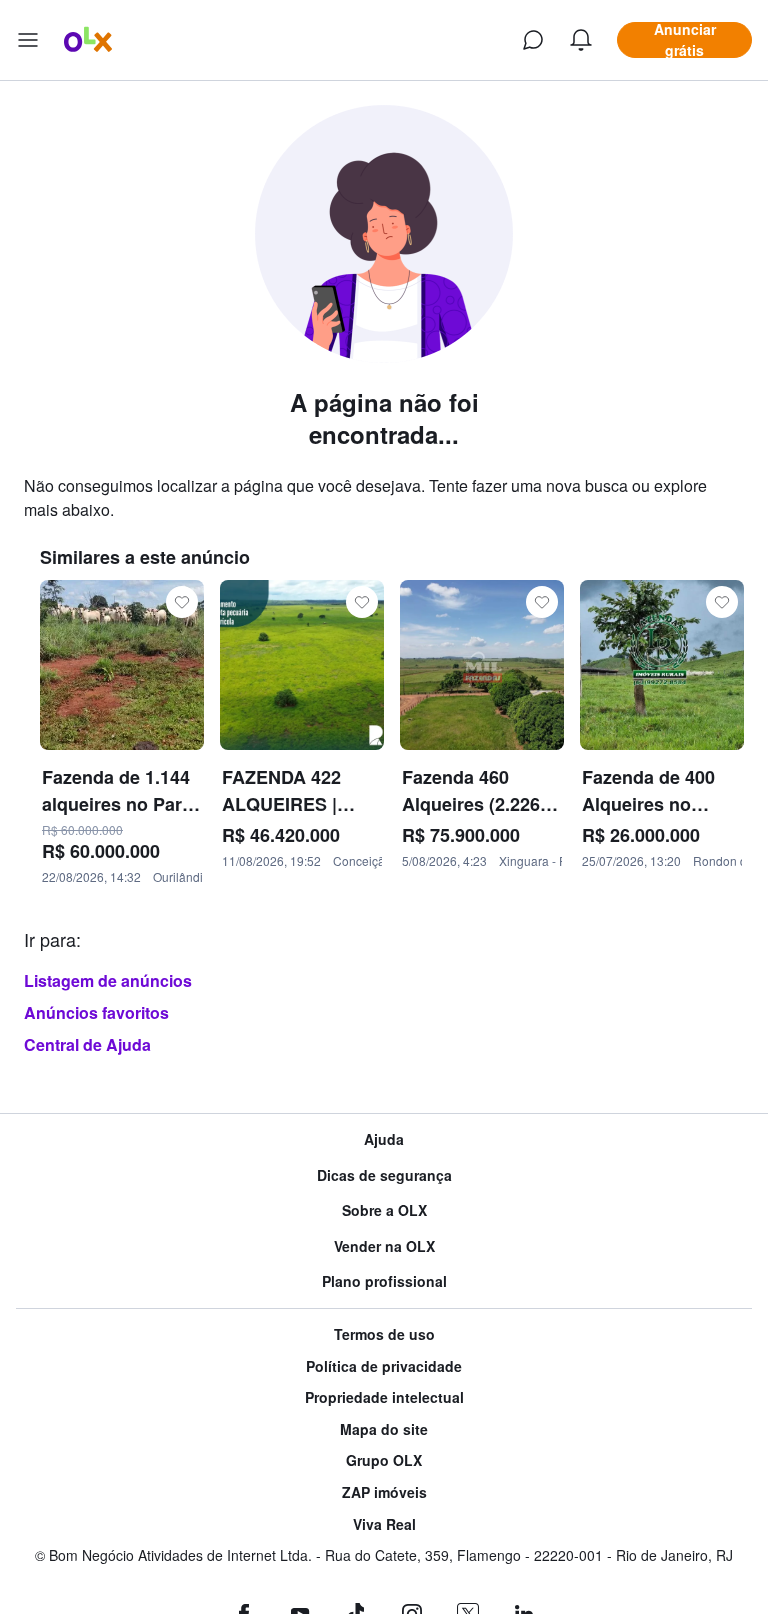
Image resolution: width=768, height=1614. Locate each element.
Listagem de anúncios (108, 980)
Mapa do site (384, 1429)
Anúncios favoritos (96, 1012)
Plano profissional (384, 1281)
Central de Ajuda (87, 1044)
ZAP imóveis (384, 1492)
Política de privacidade (384, 1366)
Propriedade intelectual (384, 1397)
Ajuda (384, 1139)
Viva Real (384, 1524)
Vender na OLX (384, 1246)
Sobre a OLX (384, 1210)
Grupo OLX (384, 1460)
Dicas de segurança (384, 1175)
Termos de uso (384, 1334)
